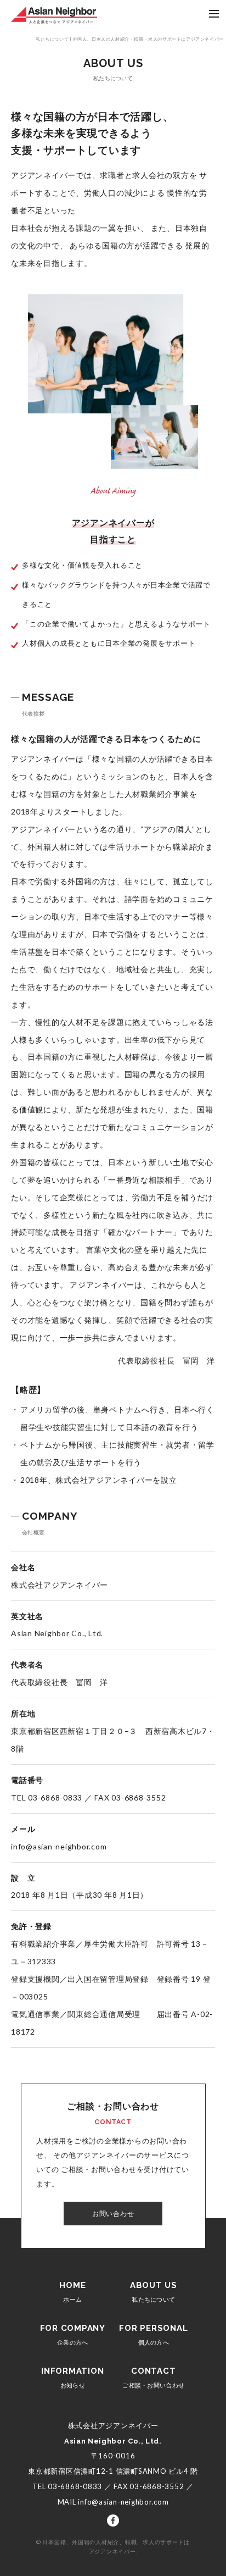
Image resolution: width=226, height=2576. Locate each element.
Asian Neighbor (54, 15)
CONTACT (153, 2377)
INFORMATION (72, 2377)
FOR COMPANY (73, 2334)
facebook (113, 2520)
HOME (72, 2292)
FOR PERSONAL (153, 2334)
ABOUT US (154, 2292)
